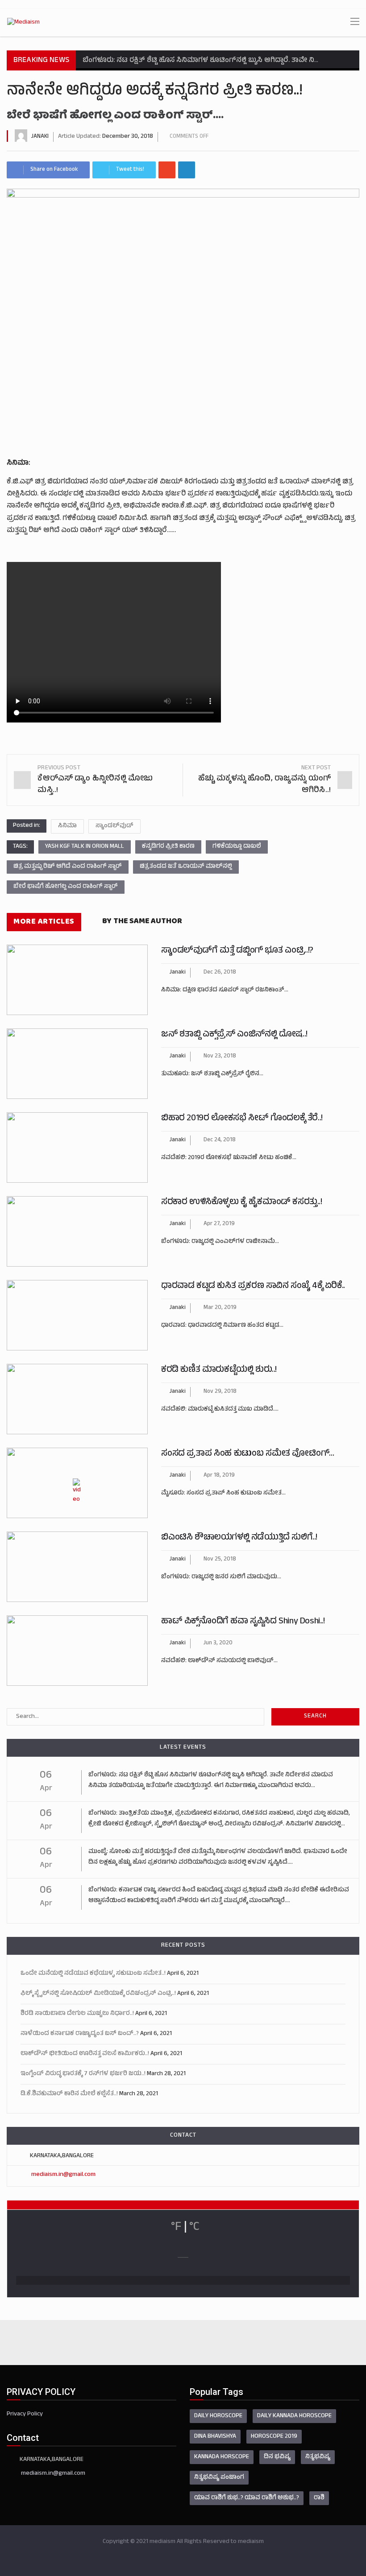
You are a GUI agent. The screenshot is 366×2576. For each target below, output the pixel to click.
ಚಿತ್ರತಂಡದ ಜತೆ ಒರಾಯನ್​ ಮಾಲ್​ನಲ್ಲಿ (186, 867)
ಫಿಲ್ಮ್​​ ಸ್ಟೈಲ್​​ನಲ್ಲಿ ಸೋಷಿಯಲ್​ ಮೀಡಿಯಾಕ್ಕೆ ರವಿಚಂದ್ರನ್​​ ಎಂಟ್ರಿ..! (98, 1994)
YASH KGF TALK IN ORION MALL (85, 847)
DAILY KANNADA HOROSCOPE (294, 2416)
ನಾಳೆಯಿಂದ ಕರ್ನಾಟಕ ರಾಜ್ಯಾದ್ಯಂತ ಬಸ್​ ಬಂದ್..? (80, 2034)
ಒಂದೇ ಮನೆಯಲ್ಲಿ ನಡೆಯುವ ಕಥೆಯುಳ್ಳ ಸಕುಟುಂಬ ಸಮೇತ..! (93, 1974)
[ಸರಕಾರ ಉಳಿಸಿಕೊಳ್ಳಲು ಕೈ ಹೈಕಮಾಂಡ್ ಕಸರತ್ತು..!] (77, 1231)
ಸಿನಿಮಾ (67, 826)
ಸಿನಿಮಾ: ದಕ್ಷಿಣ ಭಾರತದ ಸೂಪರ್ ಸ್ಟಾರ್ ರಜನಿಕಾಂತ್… (225, 990)
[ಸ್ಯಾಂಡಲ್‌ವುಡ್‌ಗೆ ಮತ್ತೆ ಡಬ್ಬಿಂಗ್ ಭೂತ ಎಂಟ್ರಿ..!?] (77, 980)
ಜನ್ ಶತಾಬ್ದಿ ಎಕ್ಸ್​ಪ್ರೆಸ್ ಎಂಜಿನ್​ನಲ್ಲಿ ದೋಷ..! (234, 1035)
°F (176, 2228)
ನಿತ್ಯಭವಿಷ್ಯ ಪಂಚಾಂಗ (219, 2478)
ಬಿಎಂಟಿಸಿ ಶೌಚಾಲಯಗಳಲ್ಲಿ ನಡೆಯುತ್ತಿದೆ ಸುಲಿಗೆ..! (239, 1538)
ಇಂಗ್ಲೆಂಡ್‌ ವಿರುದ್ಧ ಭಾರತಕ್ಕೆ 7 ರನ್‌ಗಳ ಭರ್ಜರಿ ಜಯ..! (83, 2074)
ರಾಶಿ (319, 2498)
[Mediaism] (23, 23)
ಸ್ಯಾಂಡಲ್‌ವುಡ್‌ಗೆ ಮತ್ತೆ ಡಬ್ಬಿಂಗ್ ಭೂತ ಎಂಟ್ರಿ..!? (237, 951)
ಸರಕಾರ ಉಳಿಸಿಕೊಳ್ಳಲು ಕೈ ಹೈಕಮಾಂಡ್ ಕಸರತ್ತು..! (242, 1203)
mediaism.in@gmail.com (63, 2175)
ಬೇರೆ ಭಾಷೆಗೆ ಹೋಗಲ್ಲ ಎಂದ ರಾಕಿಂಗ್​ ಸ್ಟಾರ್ (66, 887)
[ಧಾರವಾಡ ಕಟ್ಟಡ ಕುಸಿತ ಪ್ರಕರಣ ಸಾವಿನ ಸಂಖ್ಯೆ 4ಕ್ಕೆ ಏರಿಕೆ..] (77, 1315)
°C (194, 2228)
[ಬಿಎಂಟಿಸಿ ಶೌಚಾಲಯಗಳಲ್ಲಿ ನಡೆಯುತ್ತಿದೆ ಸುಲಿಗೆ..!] (77, 1567)
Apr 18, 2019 (219, 1476)
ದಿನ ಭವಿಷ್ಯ (277, 2457)
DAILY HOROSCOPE (218, 2416)
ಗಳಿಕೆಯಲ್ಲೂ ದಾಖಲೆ (237, 847)
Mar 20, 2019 (220, 1308)
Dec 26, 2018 (220, 973)
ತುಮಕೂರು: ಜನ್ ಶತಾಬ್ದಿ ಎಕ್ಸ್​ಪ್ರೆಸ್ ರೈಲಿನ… (212, 1074)
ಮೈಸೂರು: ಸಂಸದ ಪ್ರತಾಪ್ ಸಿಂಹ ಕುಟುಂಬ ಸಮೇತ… (223, 1493)
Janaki (40, 137)
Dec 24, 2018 (220, 1140)
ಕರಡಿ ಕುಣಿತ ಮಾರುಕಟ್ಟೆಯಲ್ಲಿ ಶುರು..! (219, 1370)
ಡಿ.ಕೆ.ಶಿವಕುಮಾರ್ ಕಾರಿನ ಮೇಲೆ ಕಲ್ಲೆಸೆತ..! (69, 2094)
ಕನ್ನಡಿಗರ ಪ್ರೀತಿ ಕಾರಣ (168, 847)
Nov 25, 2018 (220, 1560)
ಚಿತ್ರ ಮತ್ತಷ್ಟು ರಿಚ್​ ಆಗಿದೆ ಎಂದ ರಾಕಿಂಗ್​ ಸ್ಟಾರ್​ (68, 867)
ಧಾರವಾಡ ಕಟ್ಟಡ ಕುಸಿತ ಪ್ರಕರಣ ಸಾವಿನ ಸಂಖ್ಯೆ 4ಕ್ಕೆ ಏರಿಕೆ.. (253, 1286)
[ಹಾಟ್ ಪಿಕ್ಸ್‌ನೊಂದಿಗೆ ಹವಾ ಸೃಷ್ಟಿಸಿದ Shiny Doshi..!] (77, 1651)
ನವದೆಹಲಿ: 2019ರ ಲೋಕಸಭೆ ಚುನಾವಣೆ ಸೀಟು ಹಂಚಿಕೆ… (229, 1158)
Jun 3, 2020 (218, 1643)
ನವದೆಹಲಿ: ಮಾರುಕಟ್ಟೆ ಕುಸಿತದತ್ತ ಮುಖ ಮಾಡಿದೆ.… (220, 1410)
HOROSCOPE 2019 (274, 2437)
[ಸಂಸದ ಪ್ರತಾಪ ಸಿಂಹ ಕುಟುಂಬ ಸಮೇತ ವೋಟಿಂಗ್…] (77, 1483)
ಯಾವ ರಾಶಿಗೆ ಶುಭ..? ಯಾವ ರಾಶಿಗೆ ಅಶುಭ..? (247, 2498)
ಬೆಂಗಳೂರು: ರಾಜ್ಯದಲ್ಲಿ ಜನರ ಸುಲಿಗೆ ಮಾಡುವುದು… (221, 1577)
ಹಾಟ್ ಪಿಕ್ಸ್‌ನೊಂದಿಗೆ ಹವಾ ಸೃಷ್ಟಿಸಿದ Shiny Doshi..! (243, 1622)
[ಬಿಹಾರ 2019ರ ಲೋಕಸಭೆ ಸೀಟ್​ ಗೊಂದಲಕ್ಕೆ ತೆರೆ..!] (77, 1148)
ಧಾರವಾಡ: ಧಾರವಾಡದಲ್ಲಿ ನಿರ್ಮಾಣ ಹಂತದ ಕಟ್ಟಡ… (222, 1326)
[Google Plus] (167, 170)
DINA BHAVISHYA (215, 2437)
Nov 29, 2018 (220, 1392)
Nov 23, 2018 (220, 1057)
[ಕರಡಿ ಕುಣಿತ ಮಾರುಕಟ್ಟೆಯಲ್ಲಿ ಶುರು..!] (77, 1399)
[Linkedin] (187, 170)
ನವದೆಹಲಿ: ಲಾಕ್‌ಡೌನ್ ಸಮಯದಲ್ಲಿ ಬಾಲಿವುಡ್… (219, 1661)
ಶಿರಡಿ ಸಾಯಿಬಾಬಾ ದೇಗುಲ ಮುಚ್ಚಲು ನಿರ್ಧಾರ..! (77, 2014)
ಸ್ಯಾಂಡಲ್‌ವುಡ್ (114, 826)
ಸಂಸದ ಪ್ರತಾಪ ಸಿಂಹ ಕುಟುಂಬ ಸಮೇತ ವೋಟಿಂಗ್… (248, 1454)
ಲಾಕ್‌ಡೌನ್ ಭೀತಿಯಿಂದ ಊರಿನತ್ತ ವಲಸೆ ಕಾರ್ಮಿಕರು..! (85, 2054)
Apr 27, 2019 (219, 1224)
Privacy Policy (25, 2414)
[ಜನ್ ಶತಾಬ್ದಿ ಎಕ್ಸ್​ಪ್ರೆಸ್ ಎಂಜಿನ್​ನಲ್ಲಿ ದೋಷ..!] (77, 1064)
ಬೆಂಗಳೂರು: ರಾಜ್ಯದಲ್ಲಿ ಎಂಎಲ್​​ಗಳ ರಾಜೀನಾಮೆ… (220, 1242)
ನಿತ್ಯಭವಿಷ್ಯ (318, 2457)
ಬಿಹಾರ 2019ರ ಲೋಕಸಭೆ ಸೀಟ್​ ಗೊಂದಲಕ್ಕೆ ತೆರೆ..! (242, 1119)
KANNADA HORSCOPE (222, 2457)
